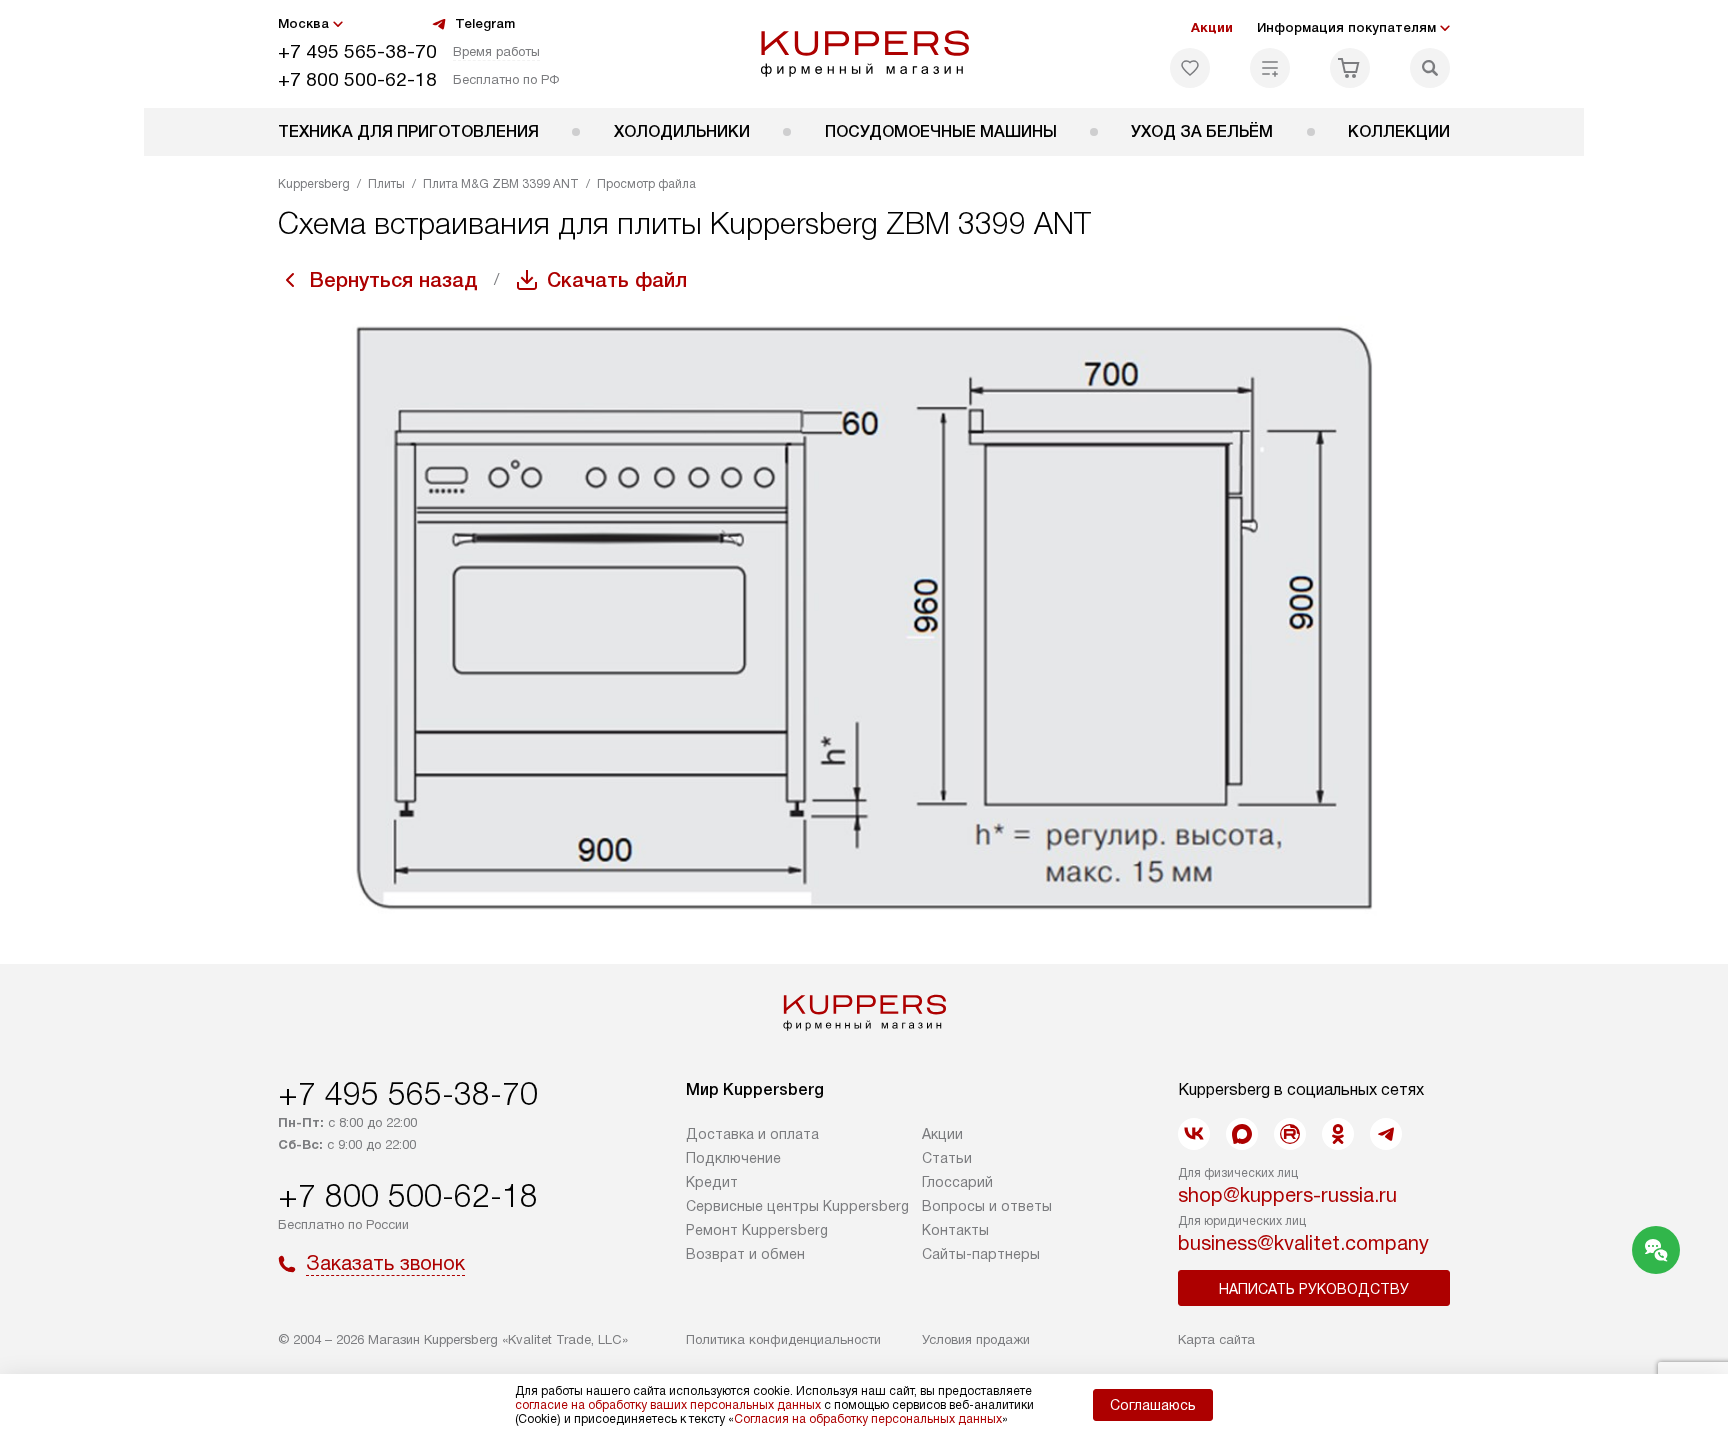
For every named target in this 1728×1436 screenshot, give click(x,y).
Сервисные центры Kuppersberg (797, 1206)
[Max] (1242, 1134)
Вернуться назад (394, 280)
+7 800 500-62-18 (357, 79)
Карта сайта (1216, 1339)
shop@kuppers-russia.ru (1287, 1195)
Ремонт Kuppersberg (757, 1230)
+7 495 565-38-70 (357, 51)
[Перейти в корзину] (1350, 68)
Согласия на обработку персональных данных (868, 1419)
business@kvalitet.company (1303, 1243)
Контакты (955, 1230)
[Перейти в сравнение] (1270, 68)
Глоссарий (957, 1182)
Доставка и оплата (752, 1134)
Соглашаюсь (1153, 1405)
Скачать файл (617, 280)
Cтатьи (947, 1158)
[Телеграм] (1386, 1134)
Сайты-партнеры (981, 1254)
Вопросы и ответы (987, 1206)
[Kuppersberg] (864, 54)
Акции (1212, 27)
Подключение (733, 1158)
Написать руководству (1314, 1289)
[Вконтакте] (1194, 1134)
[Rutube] (1290, 1134)
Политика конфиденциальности (783, 1339)
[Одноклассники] (1338, 1134)
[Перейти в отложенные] (1190, 68)
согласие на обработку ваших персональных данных (668, 1405)
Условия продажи (976, 1339)
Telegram (485, 23)
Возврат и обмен (745, 1254)
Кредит (712, 1182)
